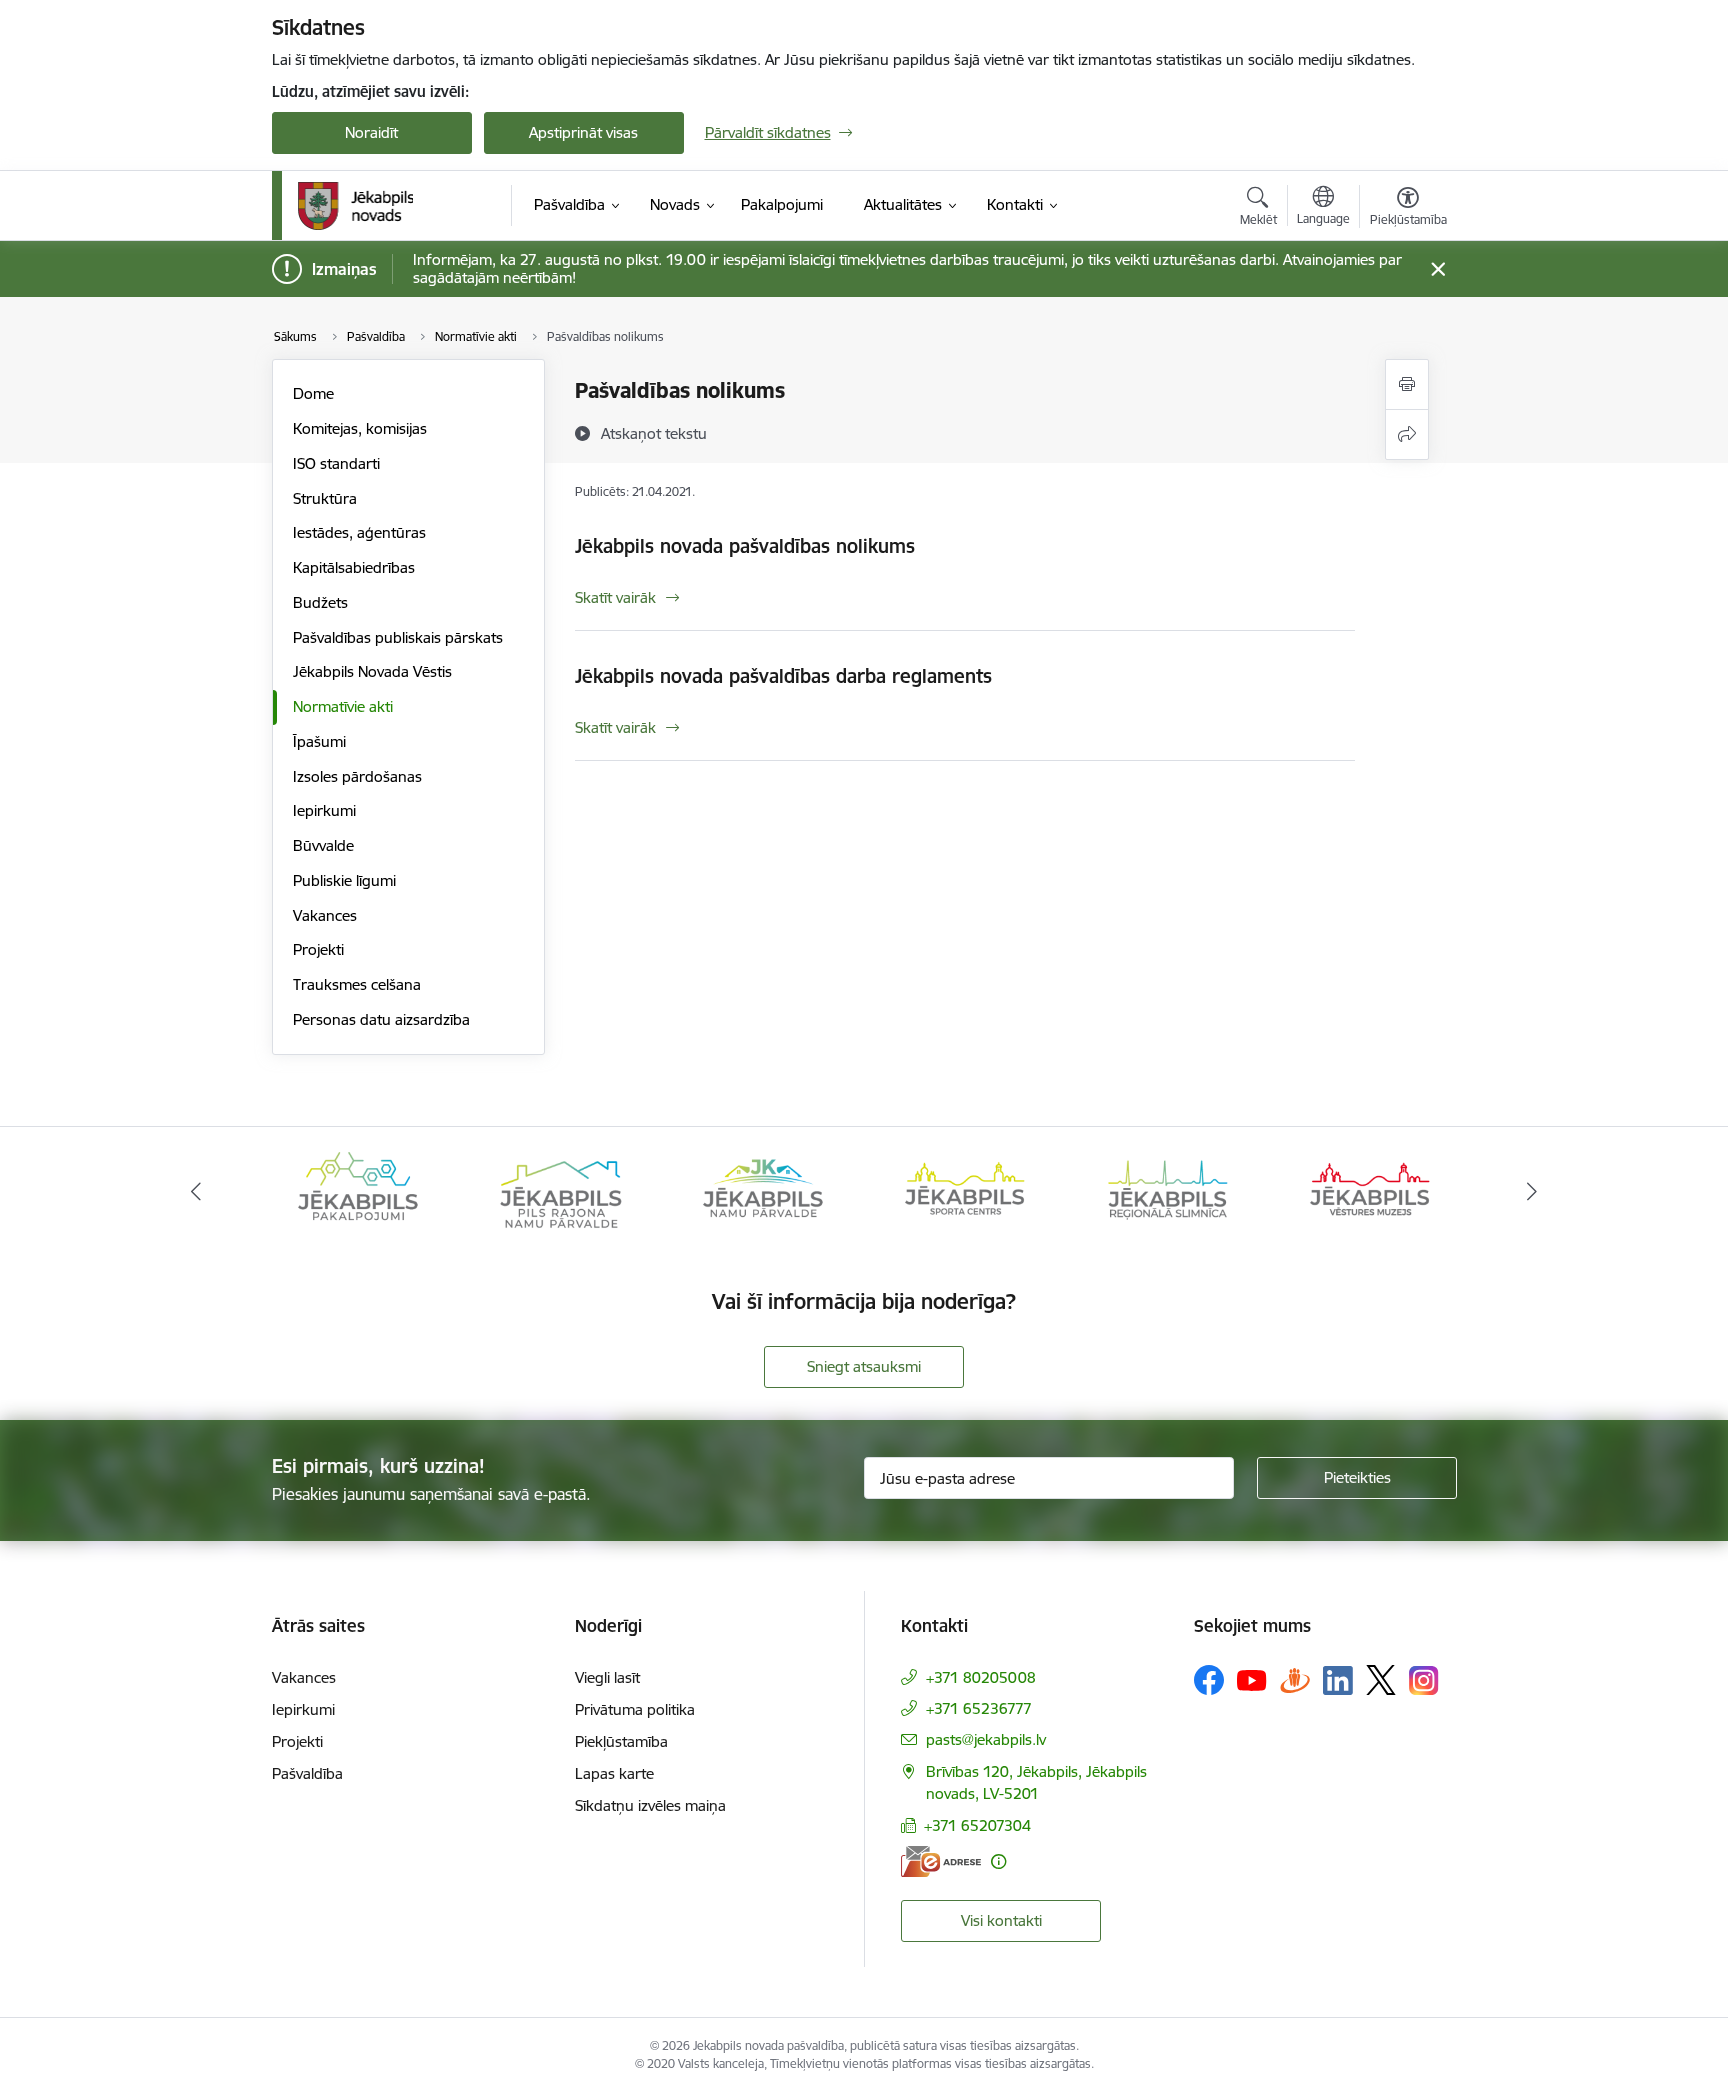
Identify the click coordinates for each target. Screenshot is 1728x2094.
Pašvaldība (307, 1773)
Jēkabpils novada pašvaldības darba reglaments (783, 676)
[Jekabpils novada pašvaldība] (355, 206)
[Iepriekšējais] (196, 1192)
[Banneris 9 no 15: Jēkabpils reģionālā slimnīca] (1168, 1190)
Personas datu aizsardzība (381, 1019)
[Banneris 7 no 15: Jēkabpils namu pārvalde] (763, 1190)
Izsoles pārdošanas (357, 776)
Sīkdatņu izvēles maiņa (650, 1805)
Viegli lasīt (607, 1677)
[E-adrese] (941, 1861)
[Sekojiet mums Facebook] (1209, 1680)
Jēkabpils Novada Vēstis (372, 671)
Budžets (320, 602)
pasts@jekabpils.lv (986, 1739)
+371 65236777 (979, 1708)
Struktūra (325, 498)
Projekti (318, 949)
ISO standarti (336, 463)
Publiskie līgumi (344, 880)
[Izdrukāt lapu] (1407, 384)
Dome (313, 393)
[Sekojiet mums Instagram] (1424, 1680)
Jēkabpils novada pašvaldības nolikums (745, 546)
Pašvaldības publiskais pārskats (398, 637)
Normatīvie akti (343, 706)
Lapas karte (614, 1773)
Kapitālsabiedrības (354, 567)
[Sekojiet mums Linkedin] (1338, 1681)
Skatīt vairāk (615, 597)
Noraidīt (371, 132)
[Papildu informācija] (998, 1861)
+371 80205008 (981, 1677)
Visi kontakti (1001, 1920)
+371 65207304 (977, 1825)
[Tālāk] (1533, 1192)
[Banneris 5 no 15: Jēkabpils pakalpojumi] (358, 1190)
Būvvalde (323, 845)
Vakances (325, 915)
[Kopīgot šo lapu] (1407, 434)
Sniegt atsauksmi (864, 1366)
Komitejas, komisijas (360, 428)
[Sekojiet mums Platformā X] (1381, 1680)
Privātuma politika (635, 1709)
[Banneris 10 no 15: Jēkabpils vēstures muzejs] (1370, 1190)
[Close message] (1437, 269)
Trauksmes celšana (357, 984)
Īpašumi (319, 741)
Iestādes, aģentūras (359, 532)
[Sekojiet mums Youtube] (1252, 1679)
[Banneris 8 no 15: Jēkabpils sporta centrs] (965, 1190)
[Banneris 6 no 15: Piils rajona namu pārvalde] (560, 1190)
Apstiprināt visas (583, 132)
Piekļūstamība (621, 1741)
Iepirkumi (324, 810)
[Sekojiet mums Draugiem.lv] (1295, 1679)
